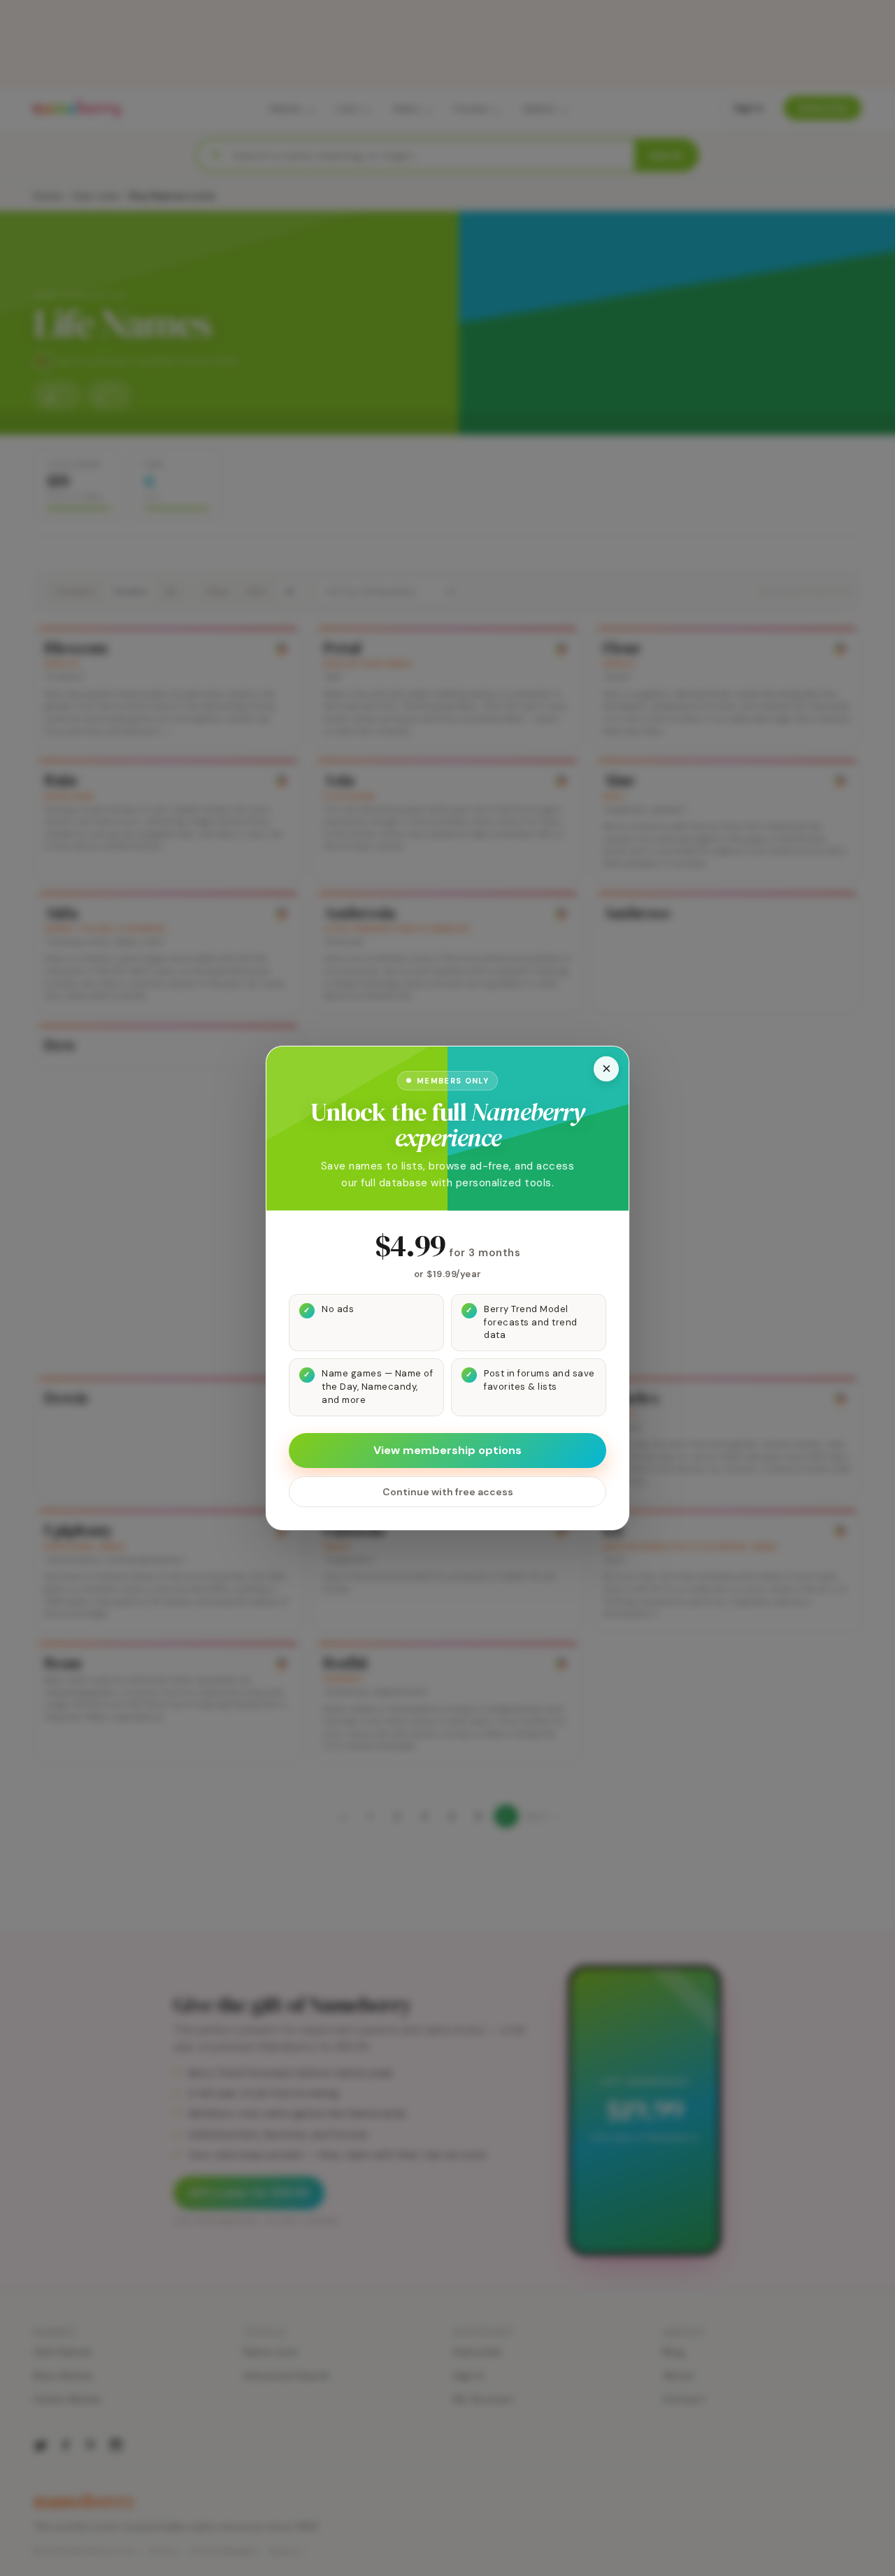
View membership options (447, 1450)
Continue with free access (448, 1492)
